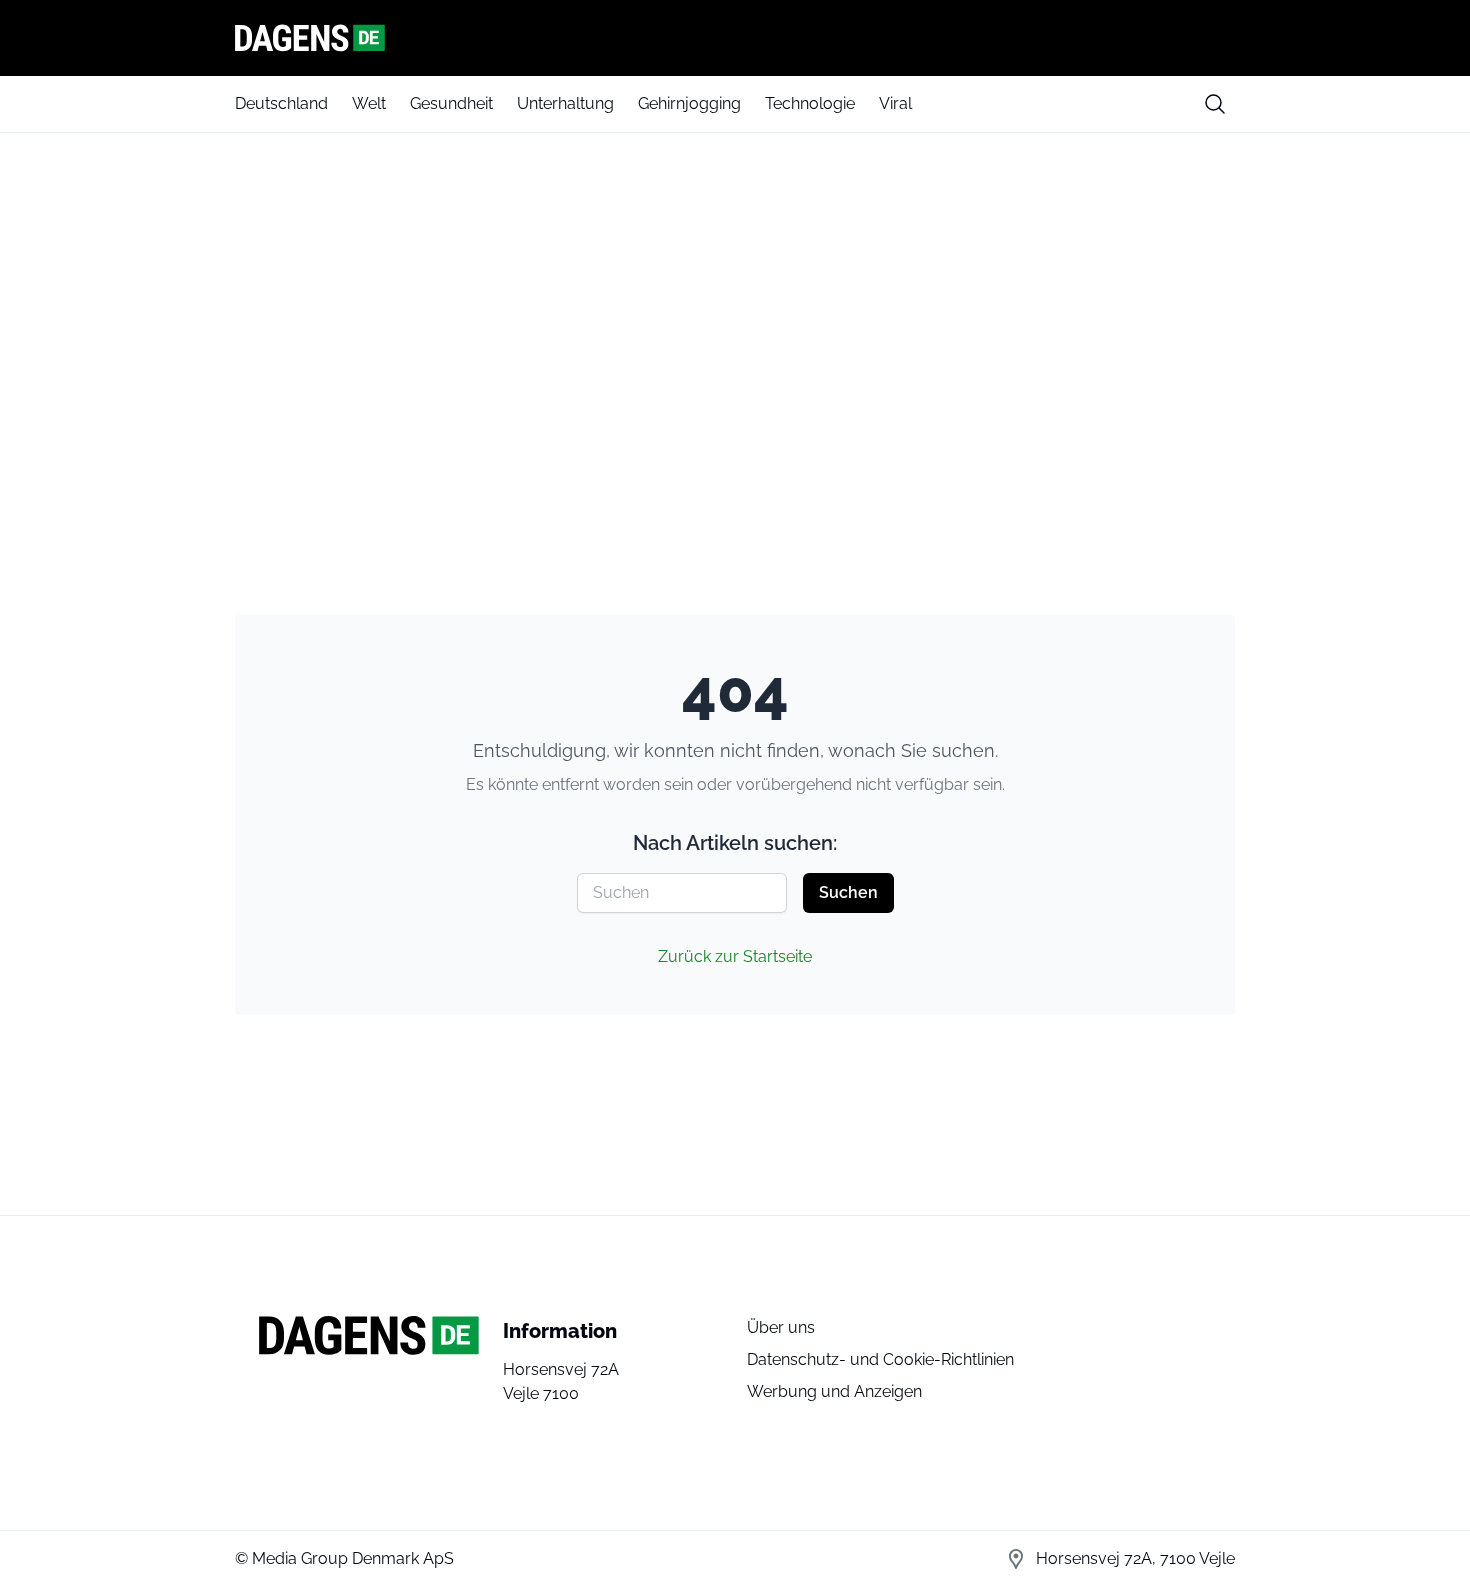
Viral (895, 103)
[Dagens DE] (735, 38)
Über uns (781, 1327)
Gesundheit (451, 103)
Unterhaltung (565, 103)
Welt (369, 103)
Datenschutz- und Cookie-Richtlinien (880, 1359)
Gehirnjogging (689, 103)
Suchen (848, 892)
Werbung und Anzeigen (834, 1391)
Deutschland (281, 103)
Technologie (810, 103)
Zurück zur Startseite (735, 956)
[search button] (1215, 104)
